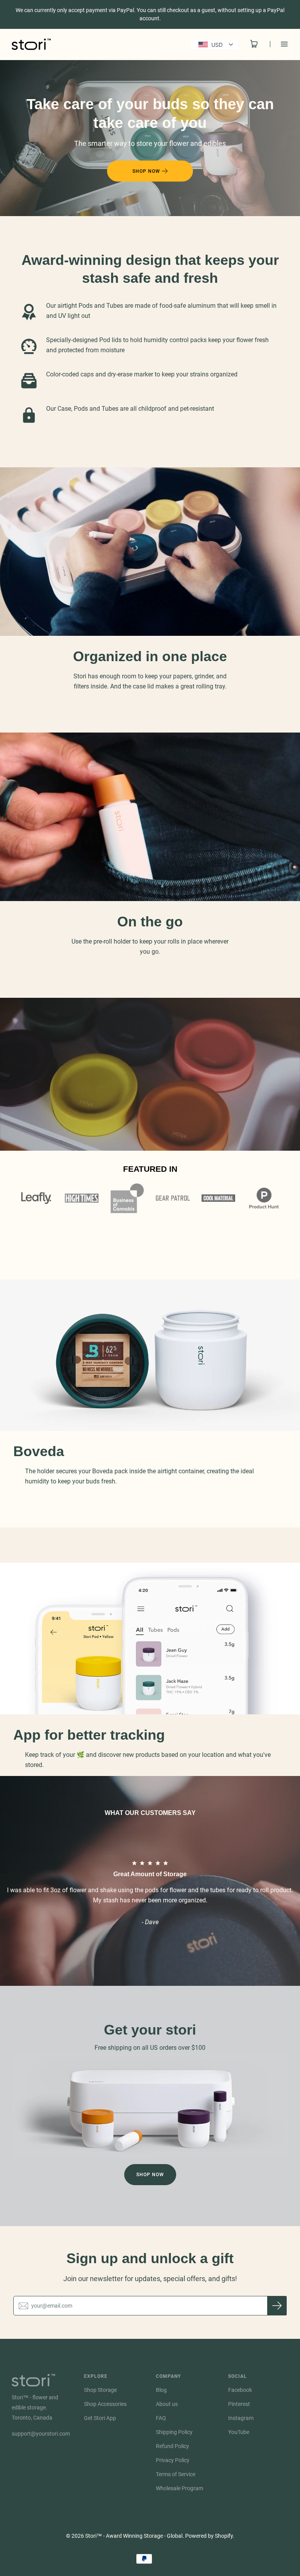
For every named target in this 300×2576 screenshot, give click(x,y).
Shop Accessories (105, 2404)
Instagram (241, 2418)
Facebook (240, 2390)
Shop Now (150, 2175)
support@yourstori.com (41, 2434)
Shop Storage (100, 2390)
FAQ (161, 2418)
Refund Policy (172, 2446)
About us (167, 2404)
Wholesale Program (179, 2488)
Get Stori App (100, 2418)
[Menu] (279, 44)
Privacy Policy (173, 2460)
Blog (161, 2390)
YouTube (239, 2432)
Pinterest (239, 2404)
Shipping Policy (174, 2432)
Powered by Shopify (209, 2536)
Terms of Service (176, 2474)
